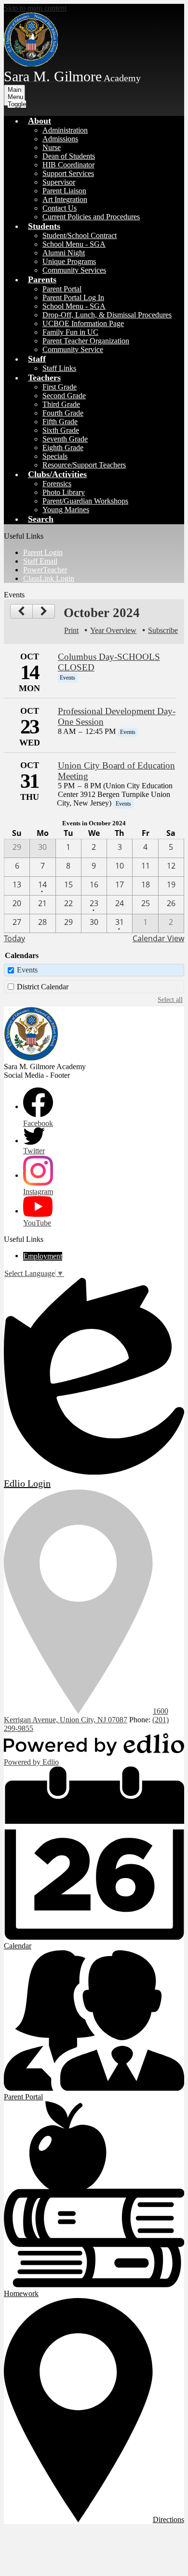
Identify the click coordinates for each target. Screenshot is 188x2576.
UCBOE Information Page (83, 323)
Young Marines (66, 510)
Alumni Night (64, 253)
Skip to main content (35, 8)
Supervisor (59, 182)
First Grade (60, 387)
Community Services (74, 270)
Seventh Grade (65, 439)
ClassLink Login (49, 578)
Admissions (60, 139)
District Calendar (43, 987)
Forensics (57, 484)
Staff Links (59, 368)
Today (14, 938)
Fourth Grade (63, 413)
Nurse (52, 147)
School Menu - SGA (74, 244)
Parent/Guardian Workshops (85, 501)
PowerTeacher (45, 570)
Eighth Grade (63, 448)
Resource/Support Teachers (84, 465)
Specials (55, 456)
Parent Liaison (64, 191)
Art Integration (65, 199)
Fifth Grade (60, 422)
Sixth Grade (61, 430)
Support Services (68, 173)
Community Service (73, 349)
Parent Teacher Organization (86, 341)
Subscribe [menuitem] (163, 630)
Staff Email (40, 561)
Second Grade (64, 396)
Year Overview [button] (113, 630)
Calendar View (158, 938)
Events (27, 970)
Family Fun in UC (70, 332)
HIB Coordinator (68, 165)
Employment (43, 1256)
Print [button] (71, 630)
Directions (168, 2519)
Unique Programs (69, 261)
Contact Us (60, 208)
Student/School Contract (80, 235)
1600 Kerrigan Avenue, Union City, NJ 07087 (86, 1715)
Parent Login (43, 552)
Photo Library (64, 492)
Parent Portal (62, 289)
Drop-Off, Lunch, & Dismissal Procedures (107, 315)
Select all (170, 999)
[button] (40, 121)
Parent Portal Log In (73, 297)
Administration (65, 130)
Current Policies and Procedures (91, 217)
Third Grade (61, 404)
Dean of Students (69, 156)
